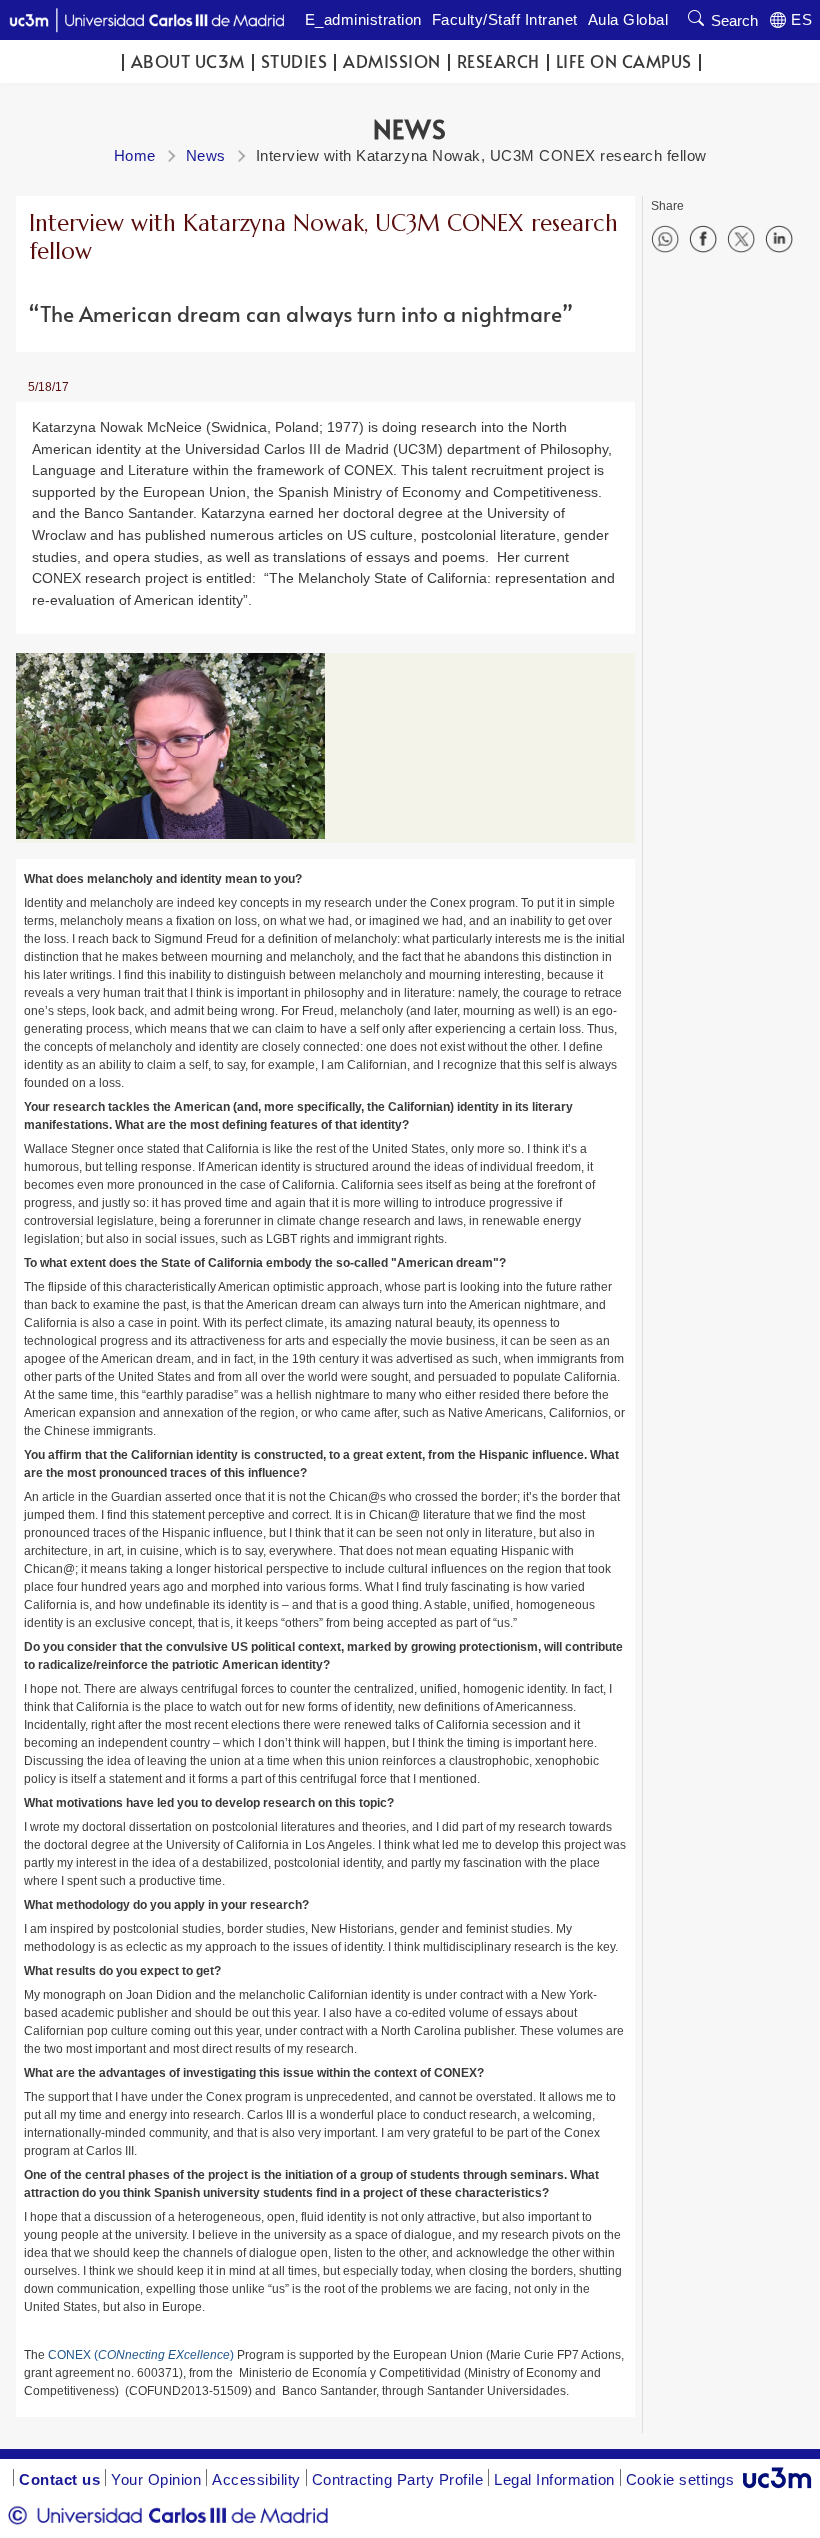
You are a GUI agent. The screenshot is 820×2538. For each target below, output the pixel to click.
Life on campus (624, 61)
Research (498, 61)
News (206, 155)
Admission (392, 61)
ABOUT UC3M (188, 61)
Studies (294, 61)
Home (135, 155)
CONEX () (141, 2355)
